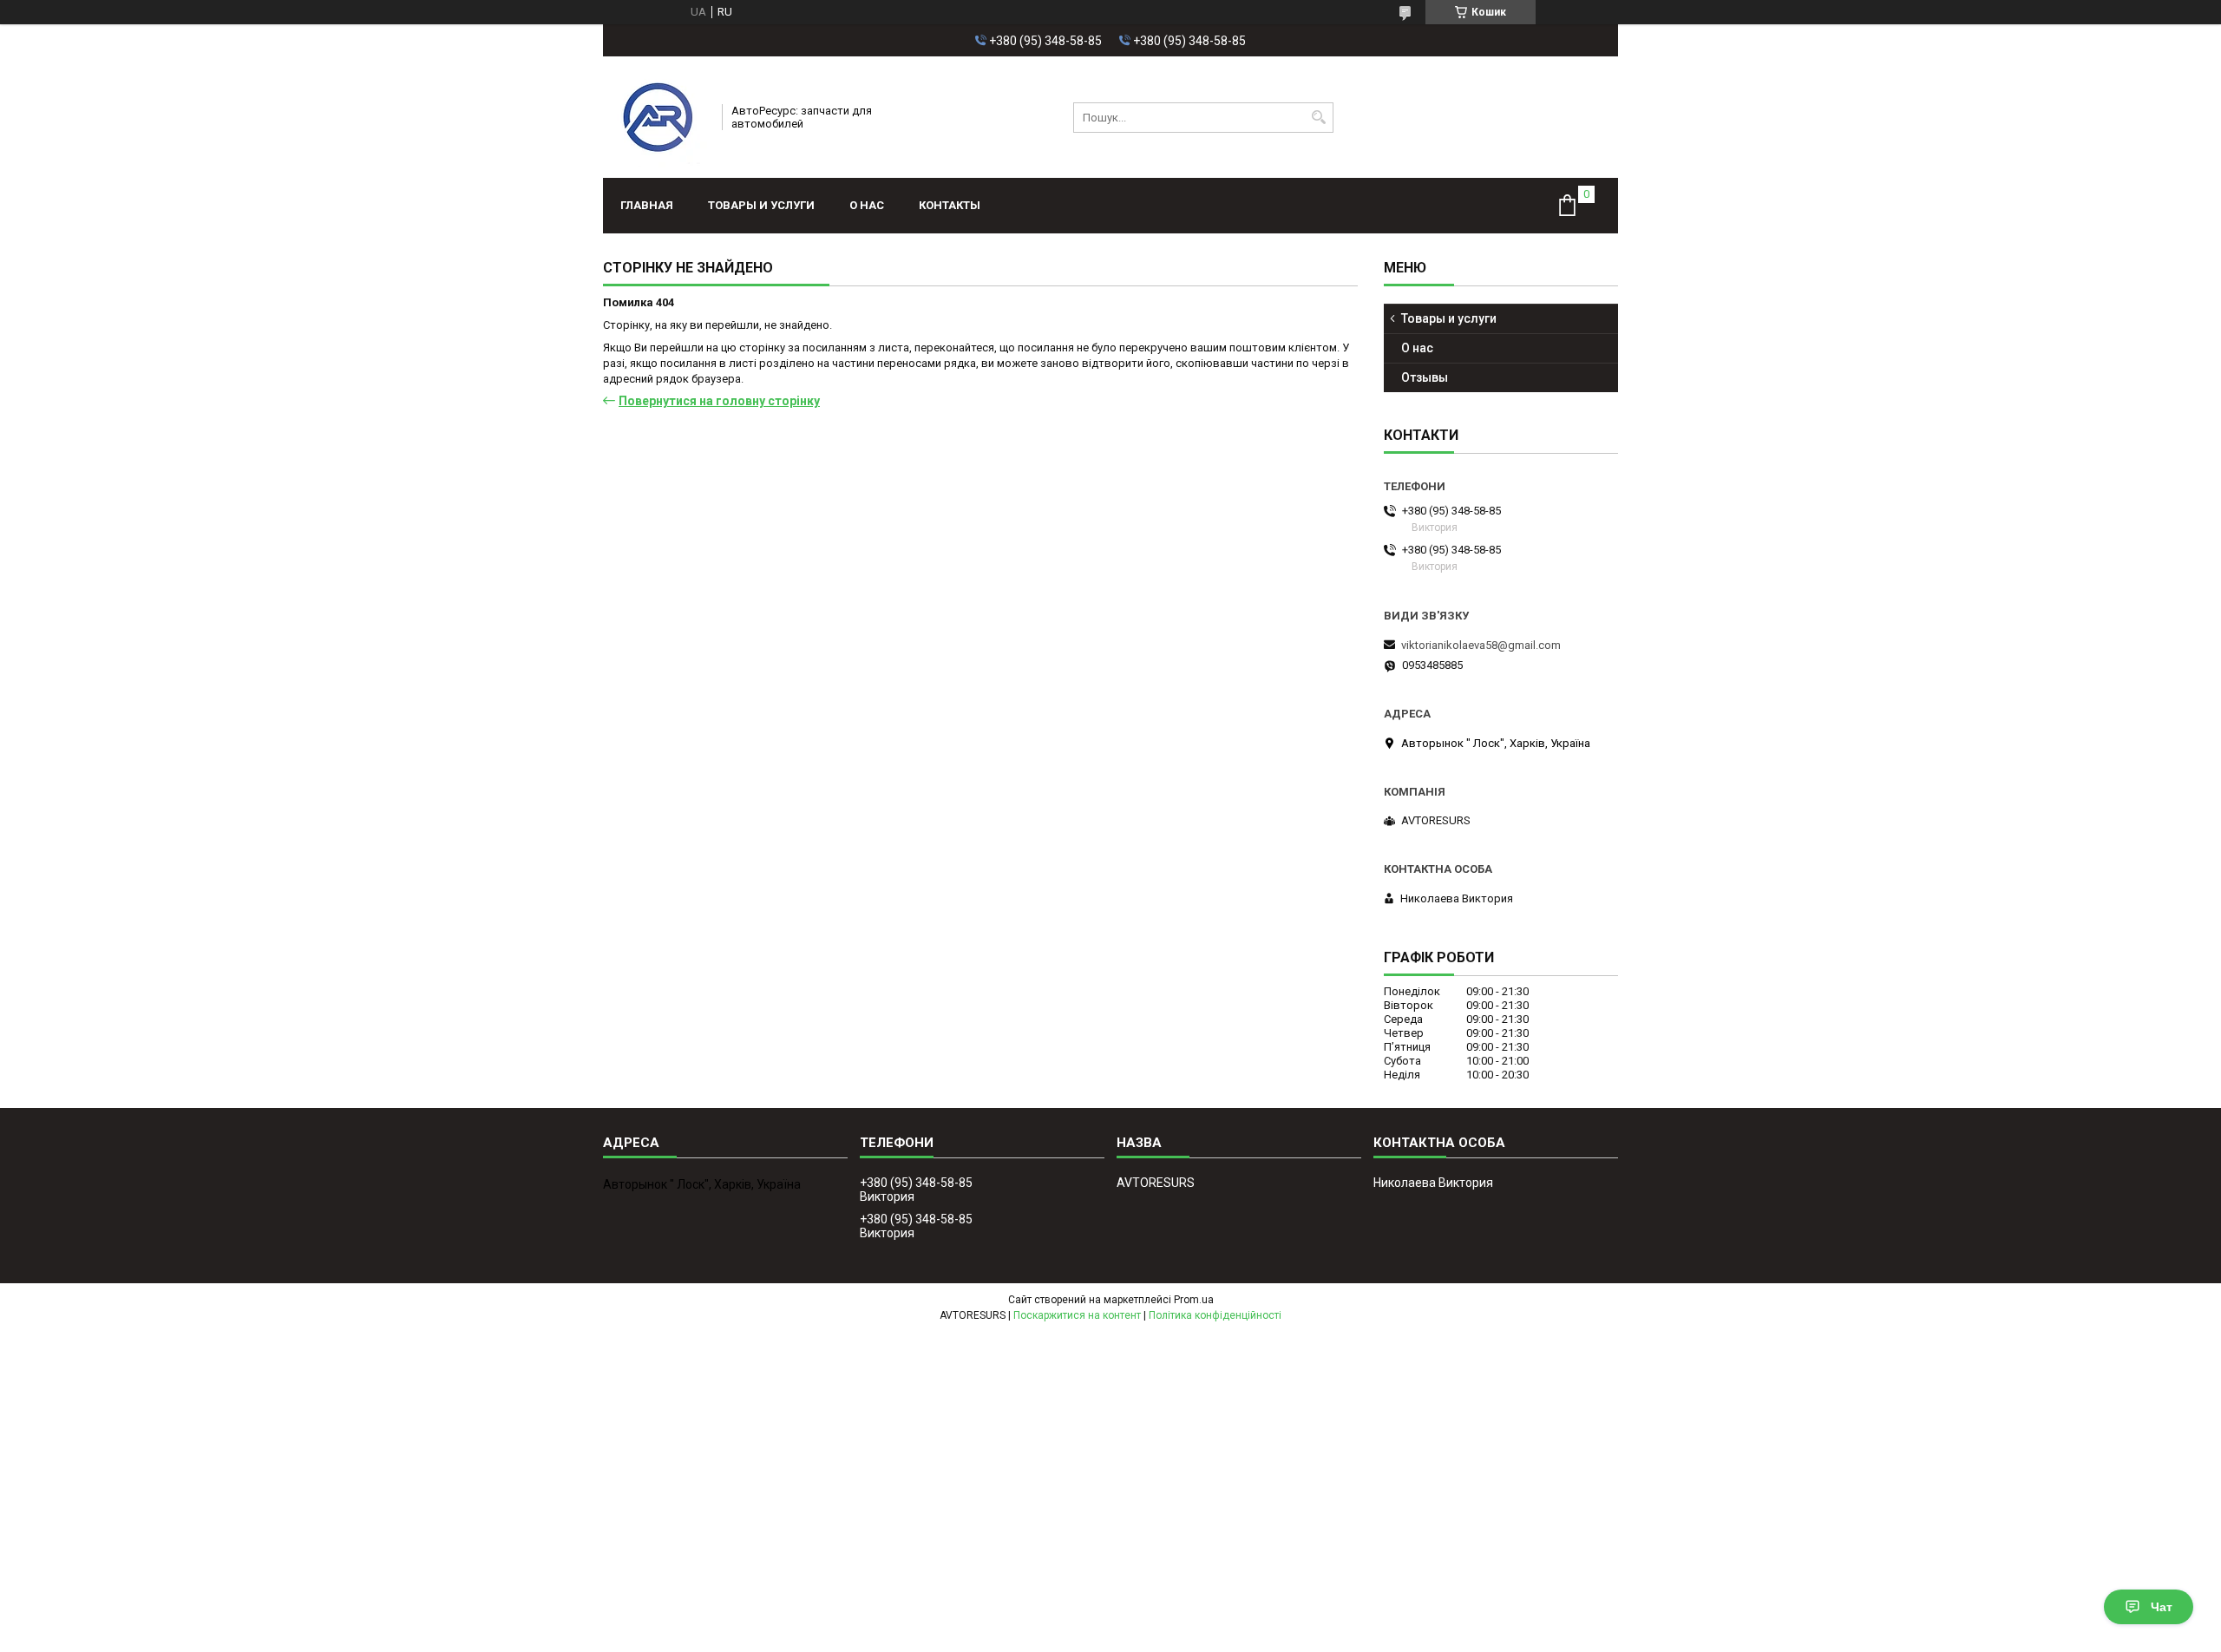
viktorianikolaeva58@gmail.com (1481, 645)
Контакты (950, 205)
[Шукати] (1318, 118)
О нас (867, 205)
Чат (2162, 1607)
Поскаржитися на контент (1077, 1315)
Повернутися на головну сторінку (719, 401)
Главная (647, 205)
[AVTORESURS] (657, 117)
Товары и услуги (761, 205)
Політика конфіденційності (1215, 1315)
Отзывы (1425, 377)
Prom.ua (1194, 1300)
